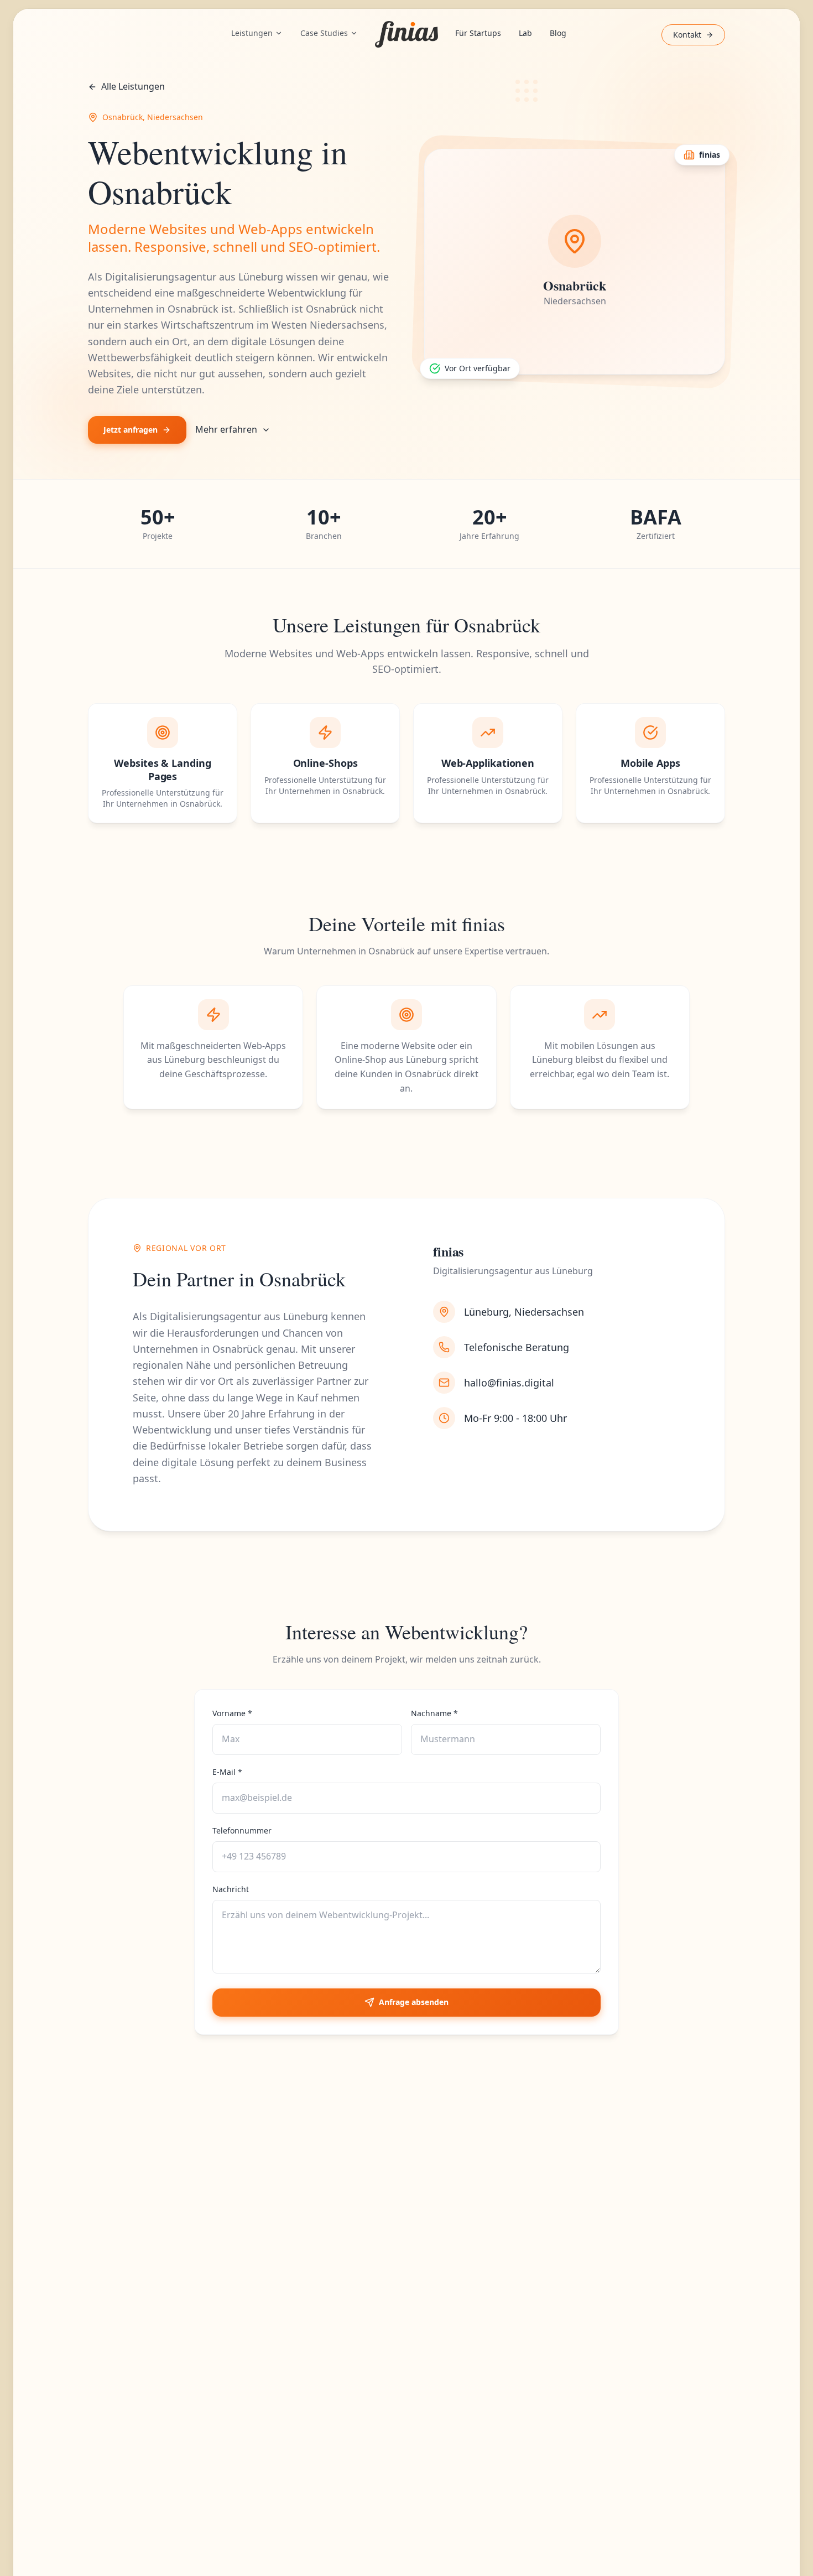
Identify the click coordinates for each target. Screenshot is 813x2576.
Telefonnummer (242, 1830)
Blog (558, 33)
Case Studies (324, 33)
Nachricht (231, 1889)
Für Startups (478, 33)
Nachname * (434, 1713)
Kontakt (687, 35)
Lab (525, 33)
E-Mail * (227, 1772)
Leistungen (252, 33)
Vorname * (232, 1713)
